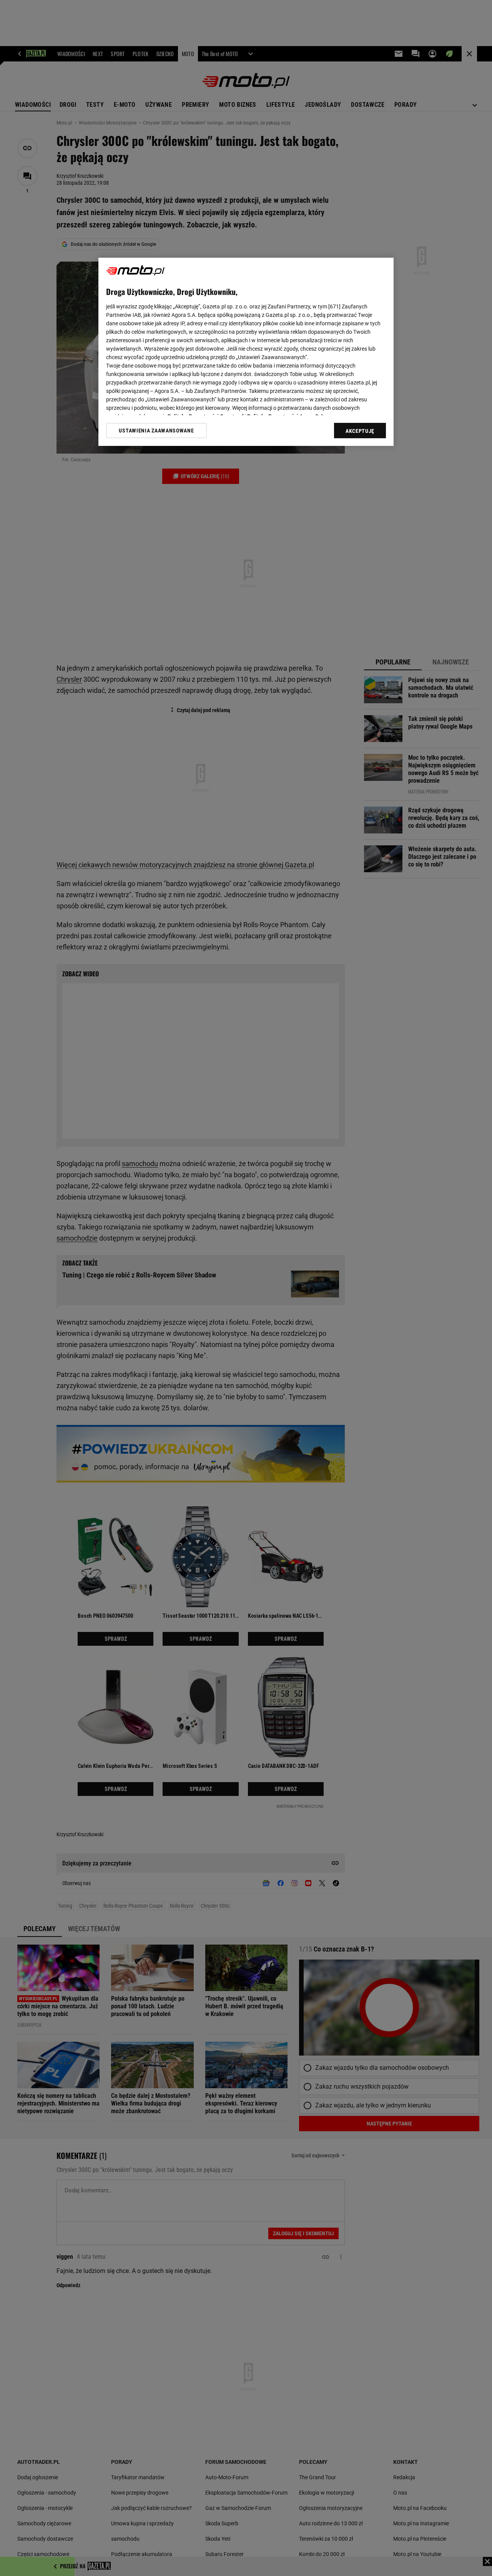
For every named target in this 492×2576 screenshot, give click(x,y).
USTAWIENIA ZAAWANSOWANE (156, 431)
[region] (246, 352)
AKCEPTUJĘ (360, 431)
